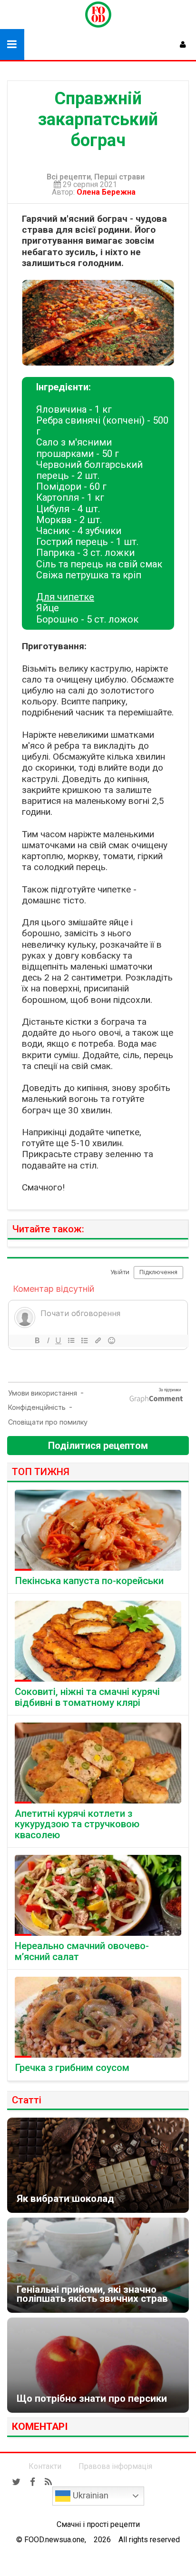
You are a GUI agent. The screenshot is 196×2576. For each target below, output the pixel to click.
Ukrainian (89, 2496)
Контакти (45, 2466)
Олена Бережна (108, 192)
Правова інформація (115, 2466)
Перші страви (119, 177)
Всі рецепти (69, 177)
